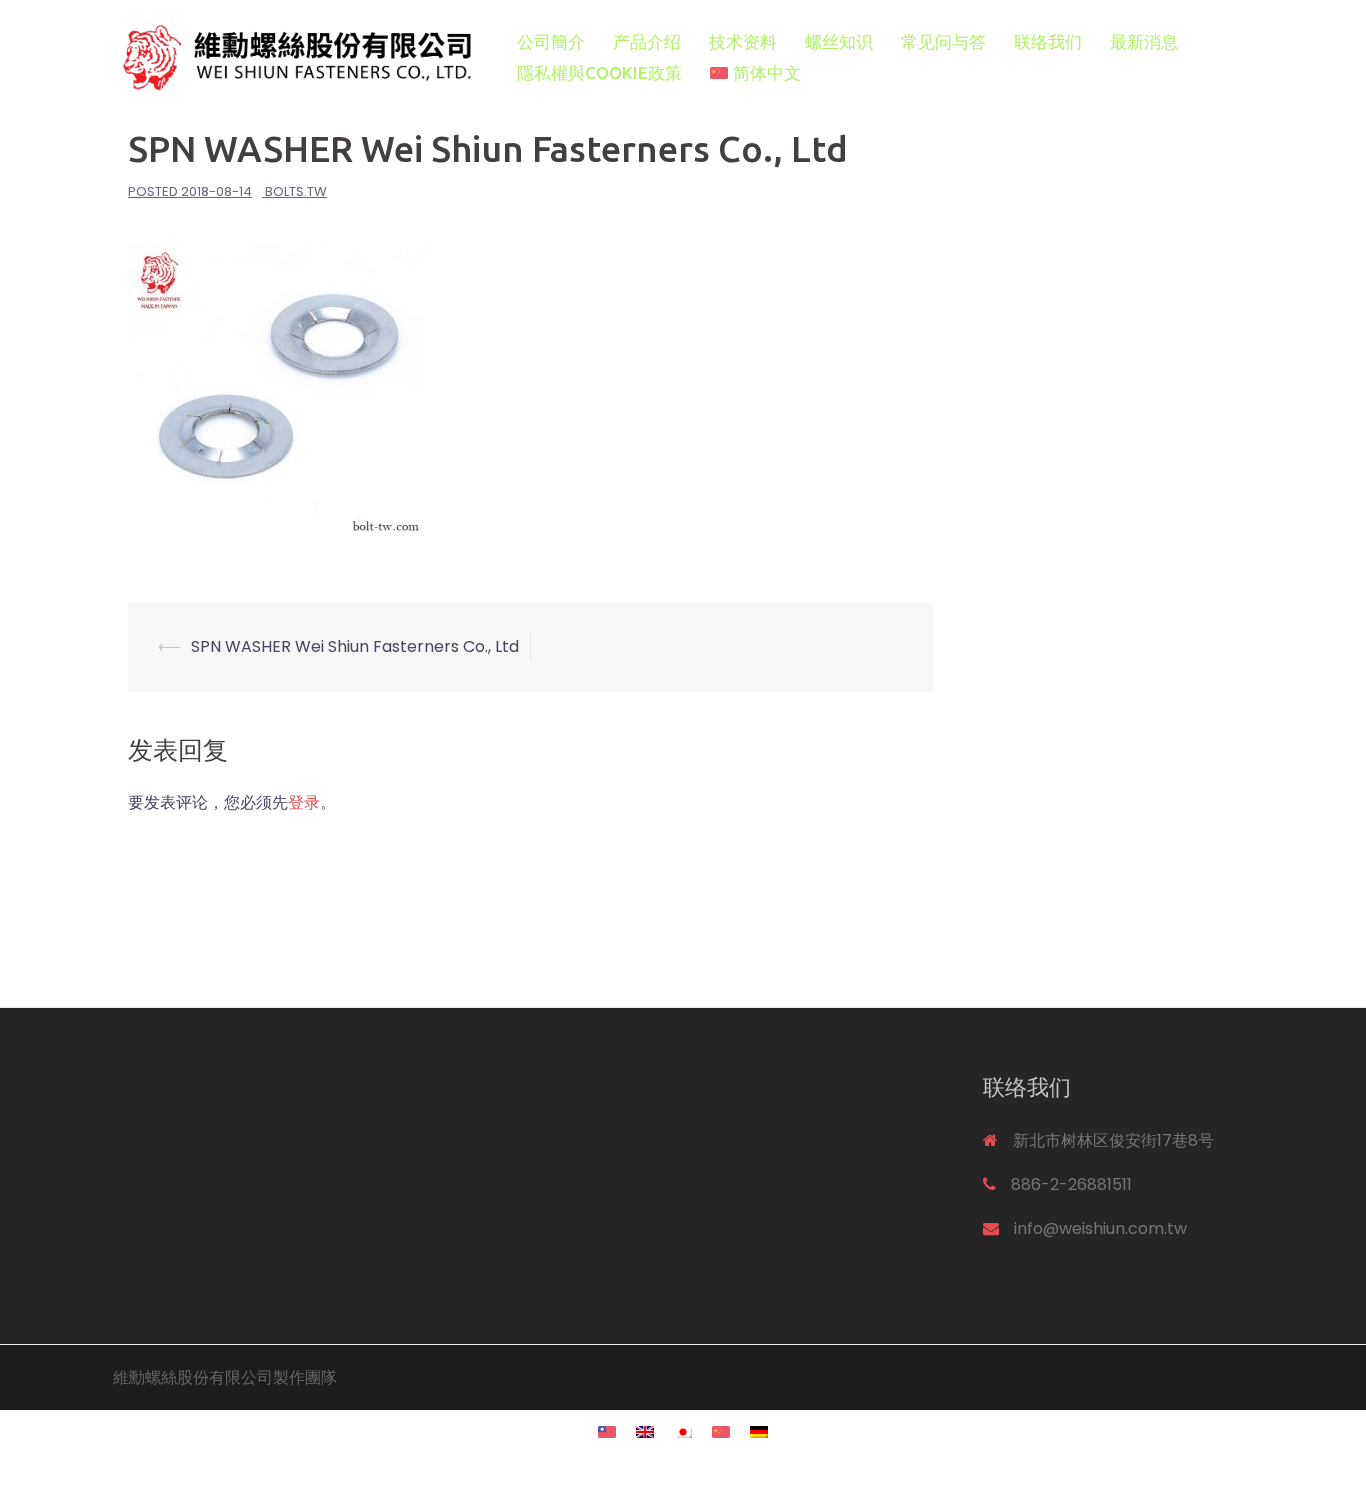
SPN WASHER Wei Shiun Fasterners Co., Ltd (355, 646)
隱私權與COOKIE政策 (599, 72)
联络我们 (1048, 41)
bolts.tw (296, 191)
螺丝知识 (839, 41)
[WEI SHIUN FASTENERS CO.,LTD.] (293, 56)
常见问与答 (943, 41)
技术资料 (743, 41)
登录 (304, 802)
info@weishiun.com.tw (1100, 1228)
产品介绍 (647, 41)
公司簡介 (551, 41)
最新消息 (1144, 41)
